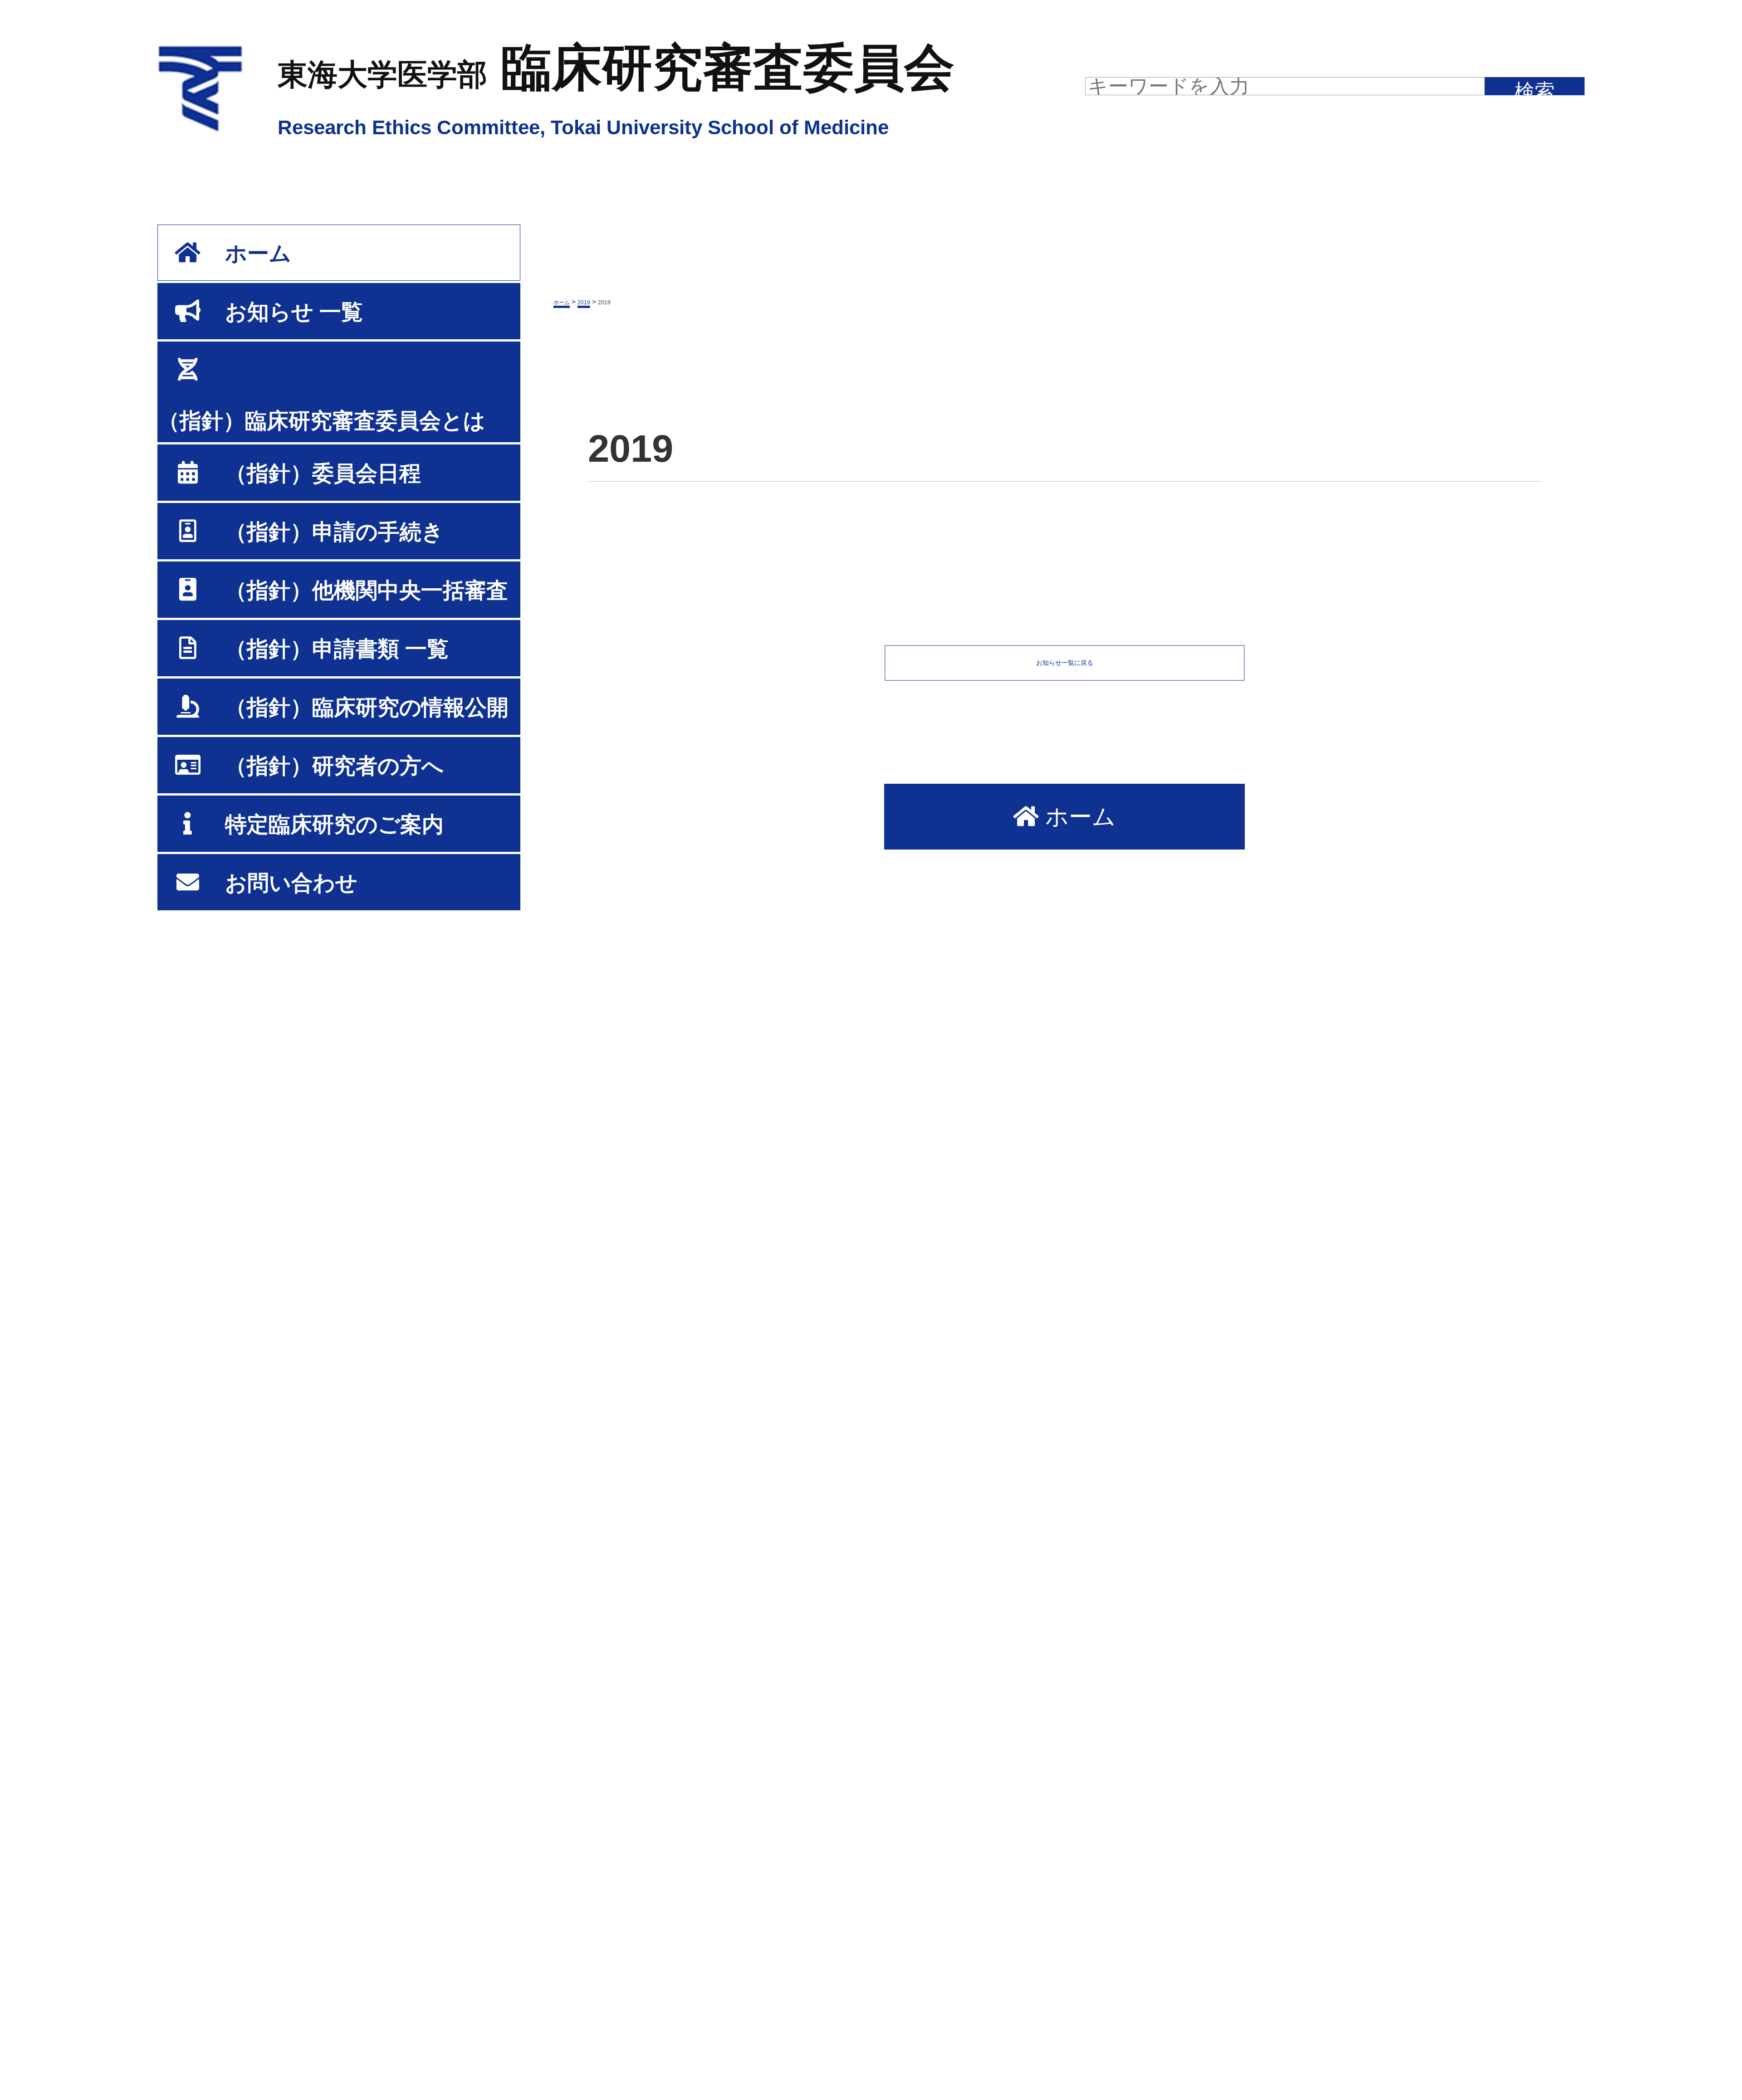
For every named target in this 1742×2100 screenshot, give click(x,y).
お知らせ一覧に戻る (1065, 663)
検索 (1535, 88)
